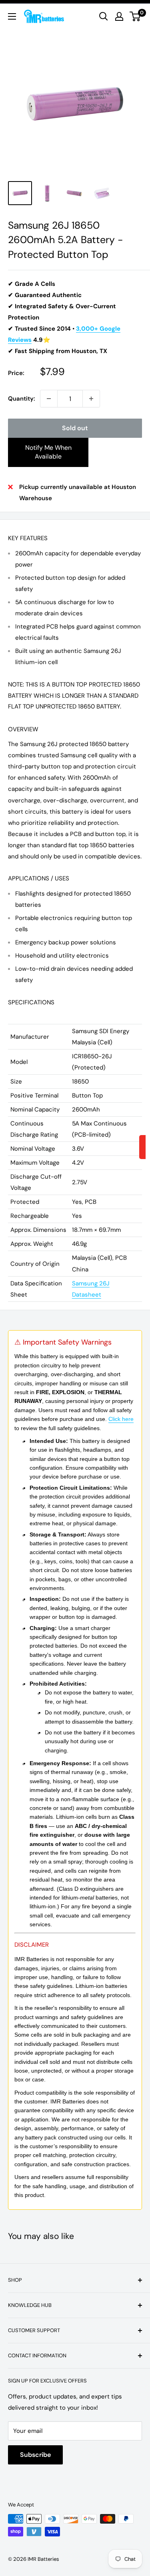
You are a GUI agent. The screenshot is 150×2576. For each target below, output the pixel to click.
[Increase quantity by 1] (91, 399)
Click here (121, 1419)
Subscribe (35, 2455)
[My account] (119, 16)
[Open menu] (12, 16)
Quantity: (22, 399)
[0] (135, 16)
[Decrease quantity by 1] (49, 399)
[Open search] (104, 16)
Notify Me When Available (48, 452)
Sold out (75, 428)
